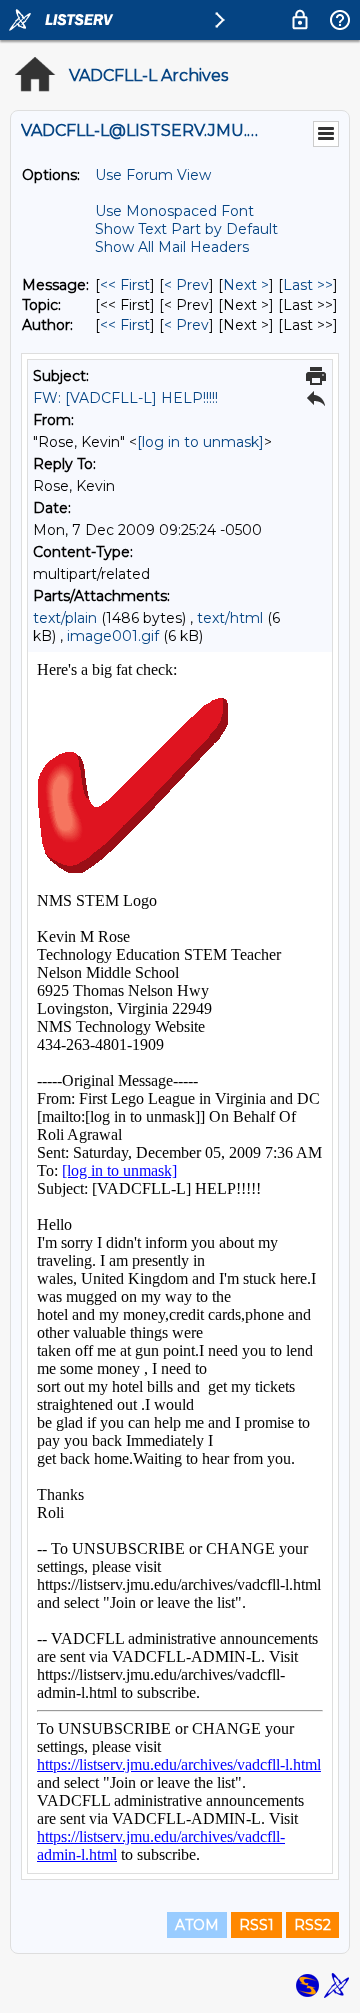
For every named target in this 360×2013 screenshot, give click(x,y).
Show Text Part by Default (186, 229)
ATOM (197, 1925)
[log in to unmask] (200, 442)
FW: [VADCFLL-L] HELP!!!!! (125, 398)
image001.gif (113, 636)
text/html (230, 618)
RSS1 (256, 1925)
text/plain (65, 618)
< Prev (186, 285)
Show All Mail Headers (172, 247)
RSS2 (312, 1925)
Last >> (308, 285)
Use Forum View (153, 175)
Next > (246, 285)
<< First (125, 285)
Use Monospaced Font (174, 211)
